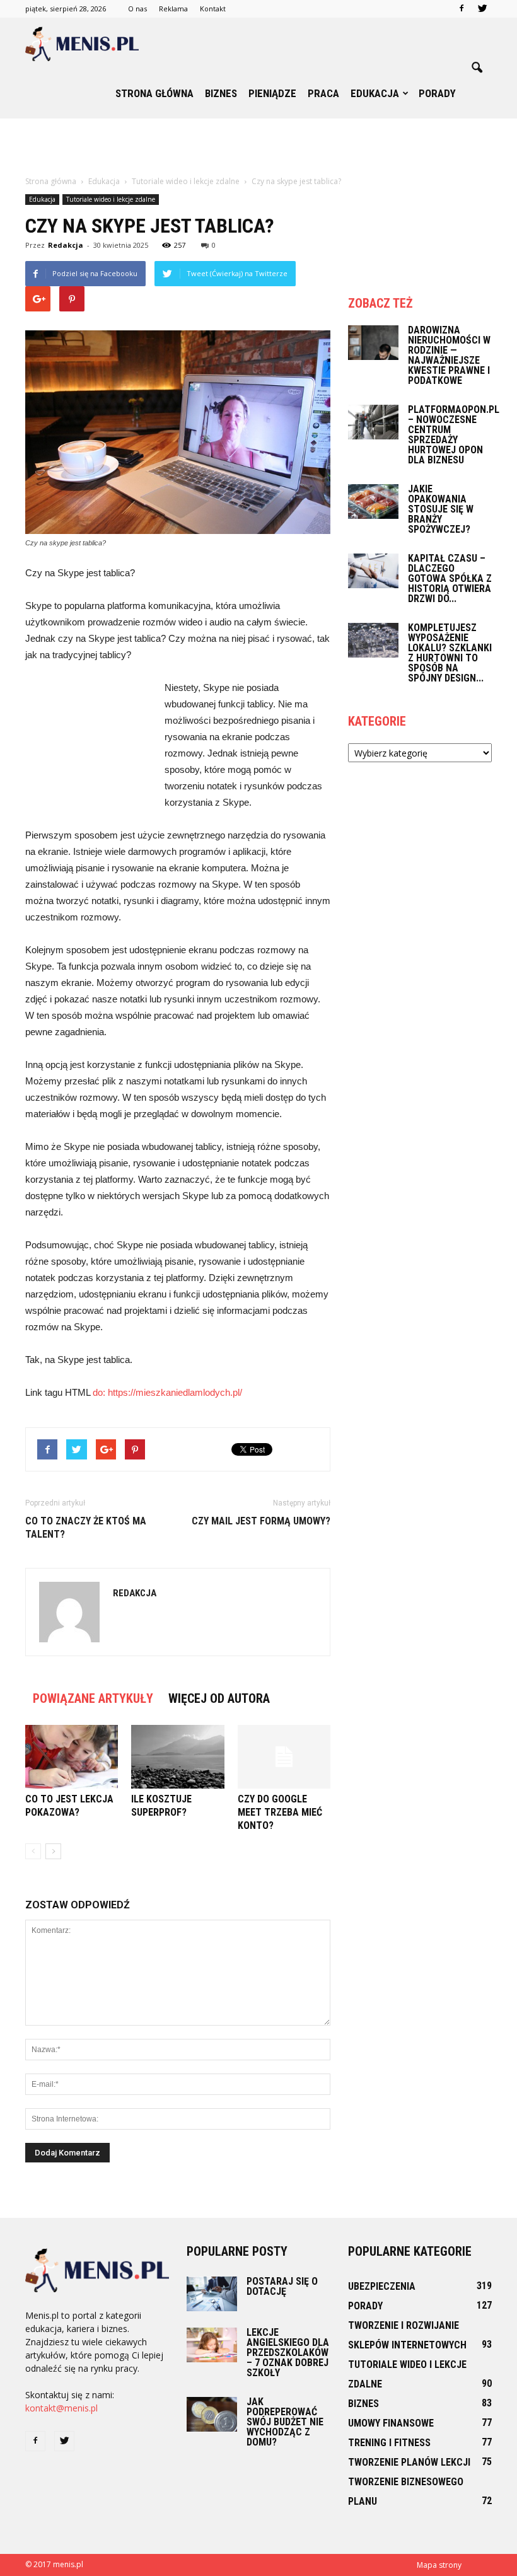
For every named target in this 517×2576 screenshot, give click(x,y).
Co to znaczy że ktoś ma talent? (86, 1528)
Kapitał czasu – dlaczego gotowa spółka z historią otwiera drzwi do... (450, 578)
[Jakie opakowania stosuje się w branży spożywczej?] (373, 502)
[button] (477, 68)
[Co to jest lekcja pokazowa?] (72, 1757)
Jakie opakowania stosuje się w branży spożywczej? (441, 509)
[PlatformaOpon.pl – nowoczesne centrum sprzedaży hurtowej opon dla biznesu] (373, 422)
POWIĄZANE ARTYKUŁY (93, 1698)
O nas (137, 9)
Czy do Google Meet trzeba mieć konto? (280, 1812)
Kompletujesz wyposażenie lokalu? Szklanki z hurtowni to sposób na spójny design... (450, 653)
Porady (437, 93)
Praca (323, 93)
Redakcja (66, 245)
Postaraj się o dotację (282, 2286)
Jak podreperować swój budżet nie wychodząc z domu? (285, 2422)
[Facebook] (462, 9)
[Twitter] (482, 9)
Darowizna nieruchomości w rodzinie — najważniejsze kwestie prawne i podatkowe (449, 355)
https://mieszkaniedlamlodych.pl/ (175, 1392)
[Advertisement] (258, 146)
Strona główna (154, 93)
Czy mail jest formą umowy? (261, 1521)
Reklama (173, 9)
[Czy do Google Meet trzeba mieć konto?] (284, 1757)
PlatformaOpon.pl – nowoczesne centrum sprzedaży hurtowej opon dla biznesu (454, 435)
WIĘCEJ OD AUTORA (219, 1698)
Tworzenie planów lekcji (409, 2462)
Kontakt (213, 9)
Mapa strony (439, 2565)
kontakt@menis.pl (61, 2408)
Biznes (221, 93)
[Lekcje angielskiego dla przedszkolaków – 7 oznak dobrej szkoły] (212, 2345)
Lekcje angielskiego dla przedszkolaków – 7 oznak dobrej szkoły (288, 2353)
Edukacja (375, 93)
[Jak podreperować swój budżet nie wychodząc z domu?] (212, 2414)
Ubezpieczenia (382, 2286)
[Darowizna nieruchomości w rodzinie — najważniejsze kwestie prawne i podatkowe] (373, 343)
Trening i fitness (389, 2443)
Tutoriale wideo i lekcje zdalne (111, 199)
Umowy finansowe (391, 2423)
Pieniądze (272, 93)
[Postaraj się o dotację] (212, 2294)
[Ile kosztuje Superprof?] (177, 1757)
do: (100, 1392)
